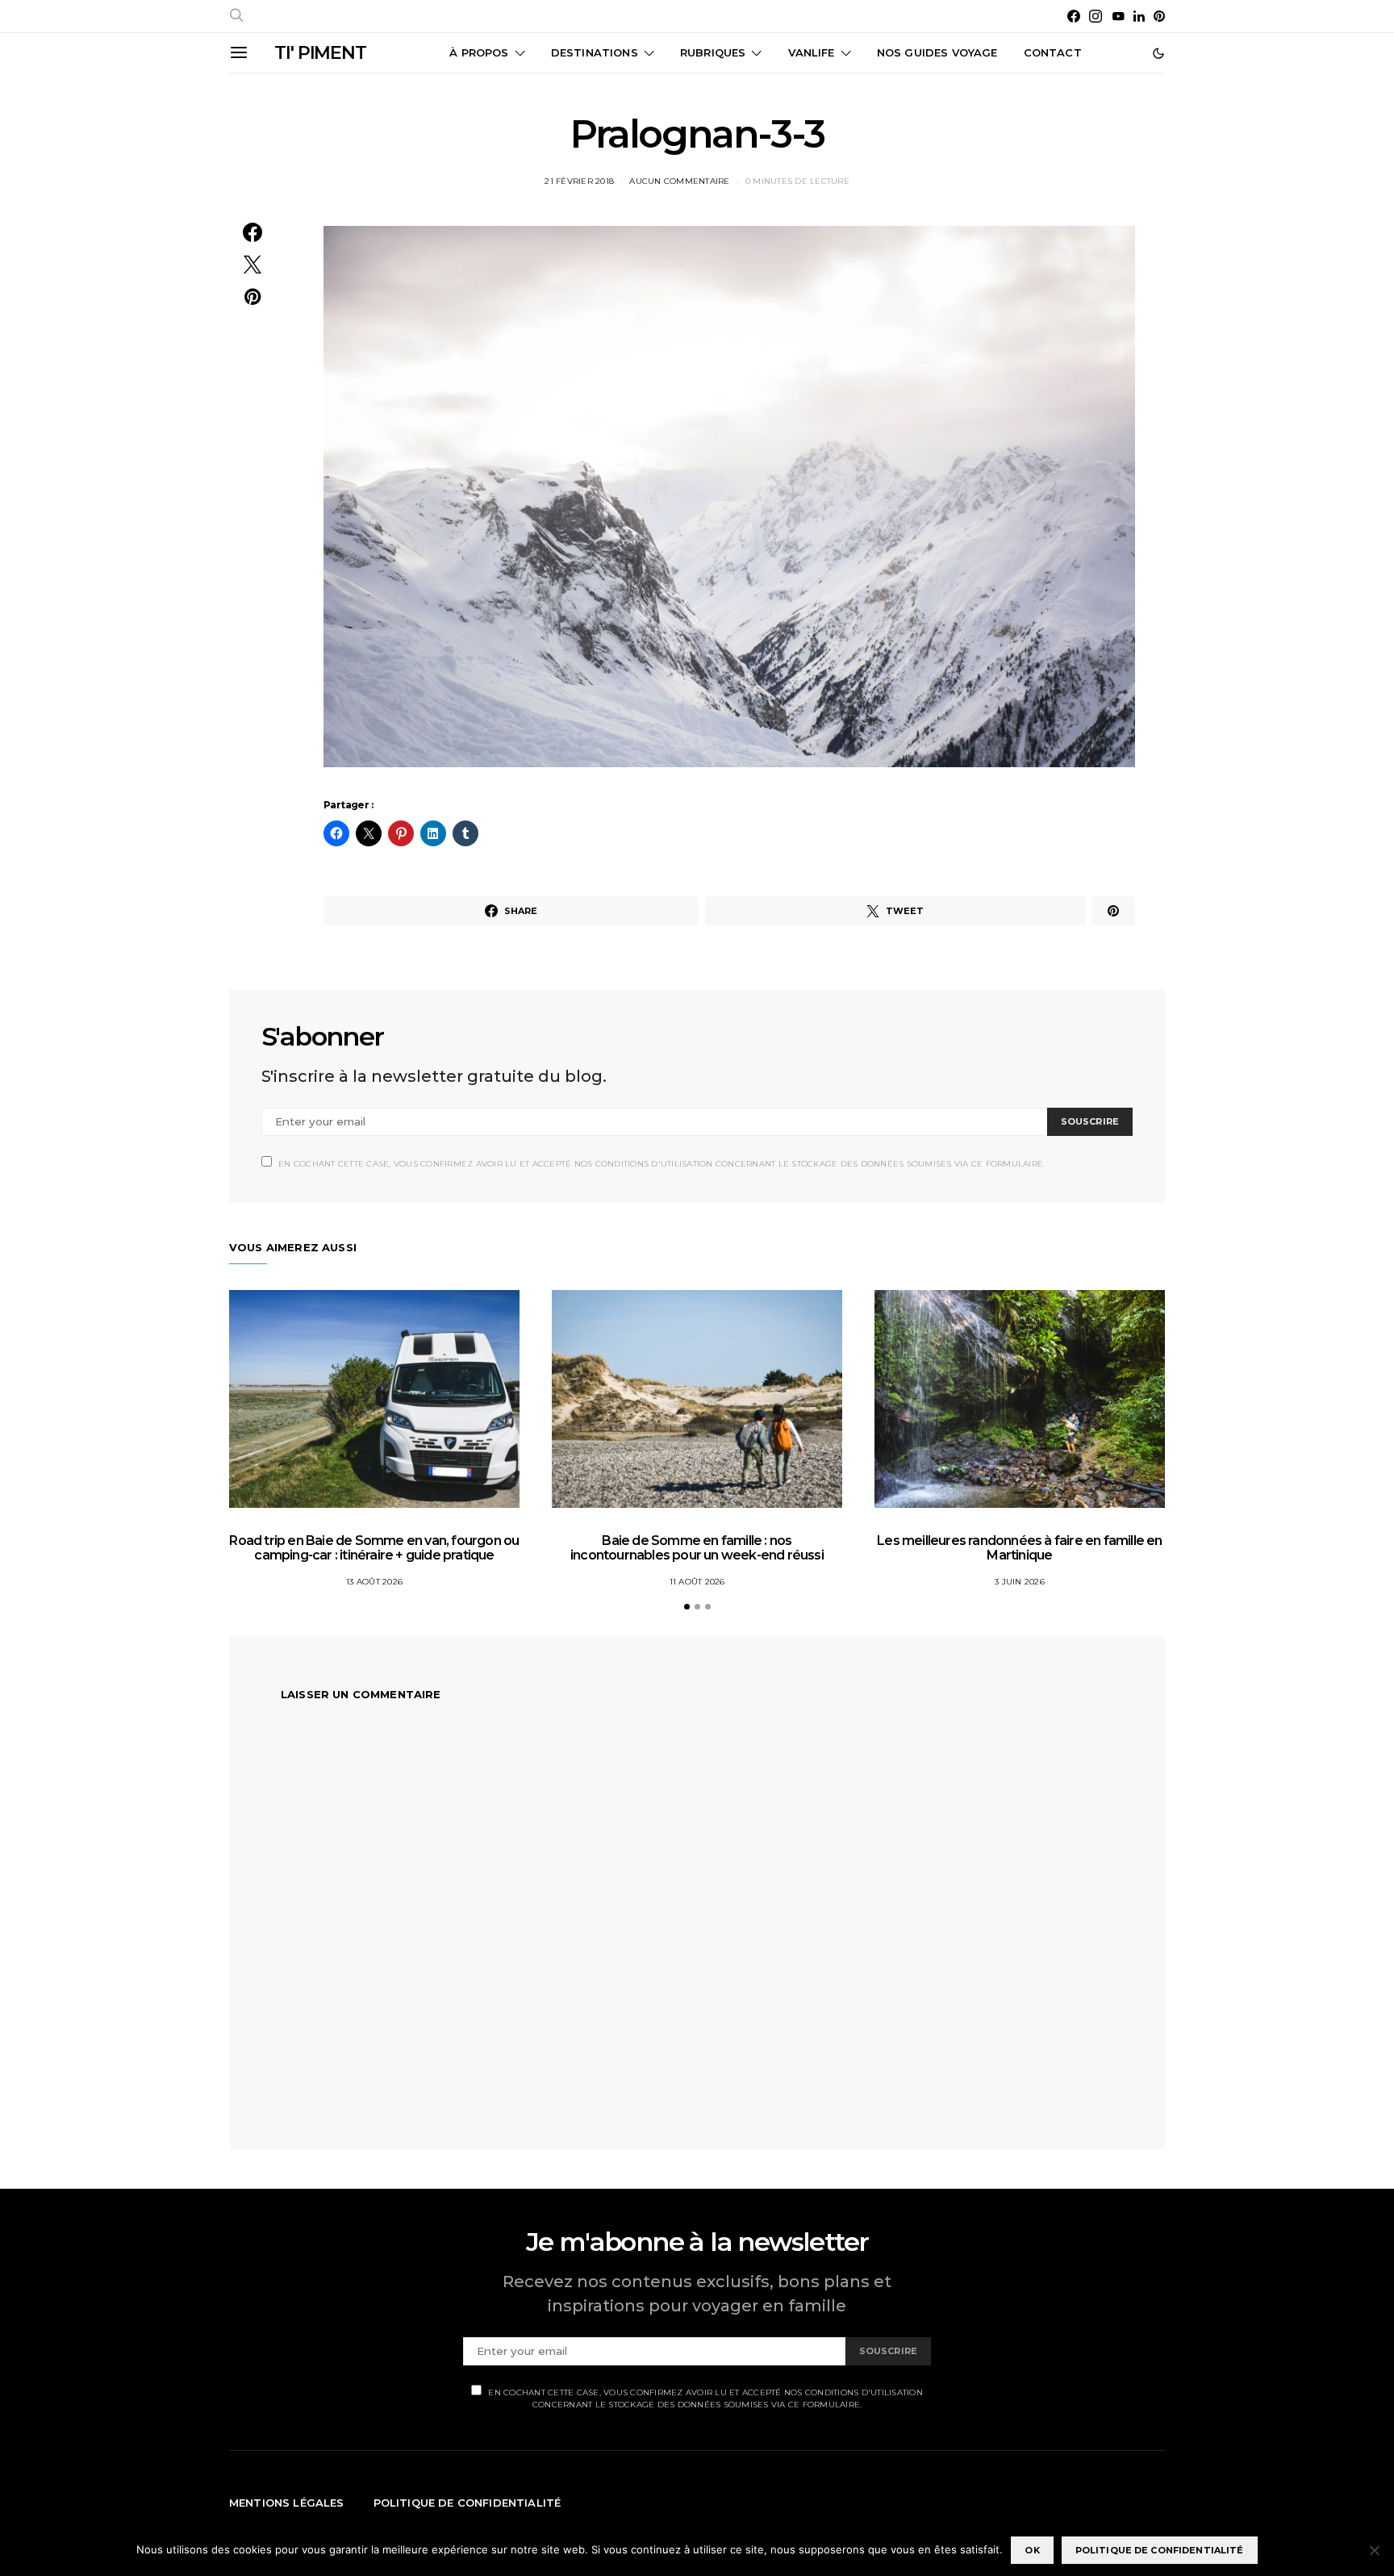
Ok (1032, 2550)
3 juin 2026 (1020, 1582)
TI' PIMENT (320, 53)
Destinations (595, 52)
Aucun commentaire (679, 181)
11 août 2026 (697, 1582)
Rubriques (713, 52)
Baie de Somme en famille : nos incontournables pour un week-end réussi (697, 1548)
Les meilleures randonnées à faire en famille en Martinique (1019, 1548)
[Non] (1374, 2550)
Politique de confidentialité (467, 2503)
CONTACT (1053, 52)
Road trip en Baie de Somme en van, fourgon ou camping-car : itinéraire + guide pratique (374, 1548)
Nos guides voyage (937, 52)
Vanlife (812, 52)
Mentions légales (287, 2503)
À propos (479, 52)
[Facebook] (1074, 16)
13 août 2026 (374, 1582)
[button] (1158, 53)
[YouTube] (1118, 16)
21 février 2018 (579, 181)
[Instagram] (1096, 16)
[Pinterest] (1159, 16)
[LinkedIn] (1139, 16)
